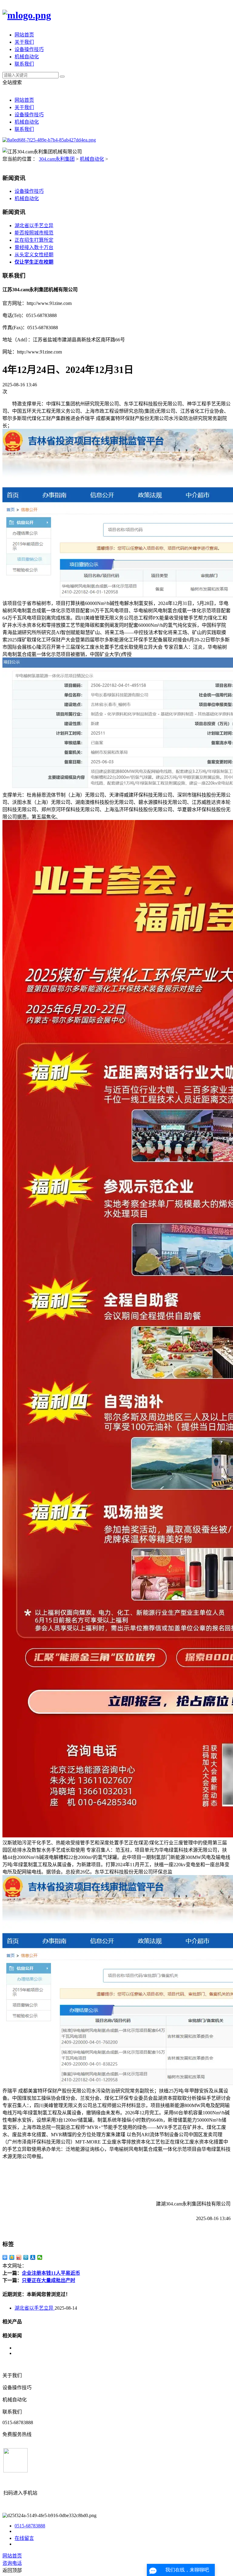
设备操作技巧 (29, 49)
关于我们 (24, 42)
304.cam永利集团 (57, 159)
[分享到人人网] (33, 2257)
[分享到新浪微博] (19, 2257)
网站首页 (24, 35)
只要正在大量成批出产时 (49, 2280)
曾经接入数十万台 (34, 247)
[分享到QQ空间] (12, 2257)
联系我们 (24, 64)
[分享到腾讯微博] (26, 2257)
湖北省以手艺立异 (34, 225)
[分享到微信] (40, 2257)
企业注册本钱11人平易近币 (51, 2273)
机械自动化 (27, 57)
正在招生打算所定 (34, 240)
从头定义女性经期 (34, 255)
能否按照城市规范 (34, 233)
